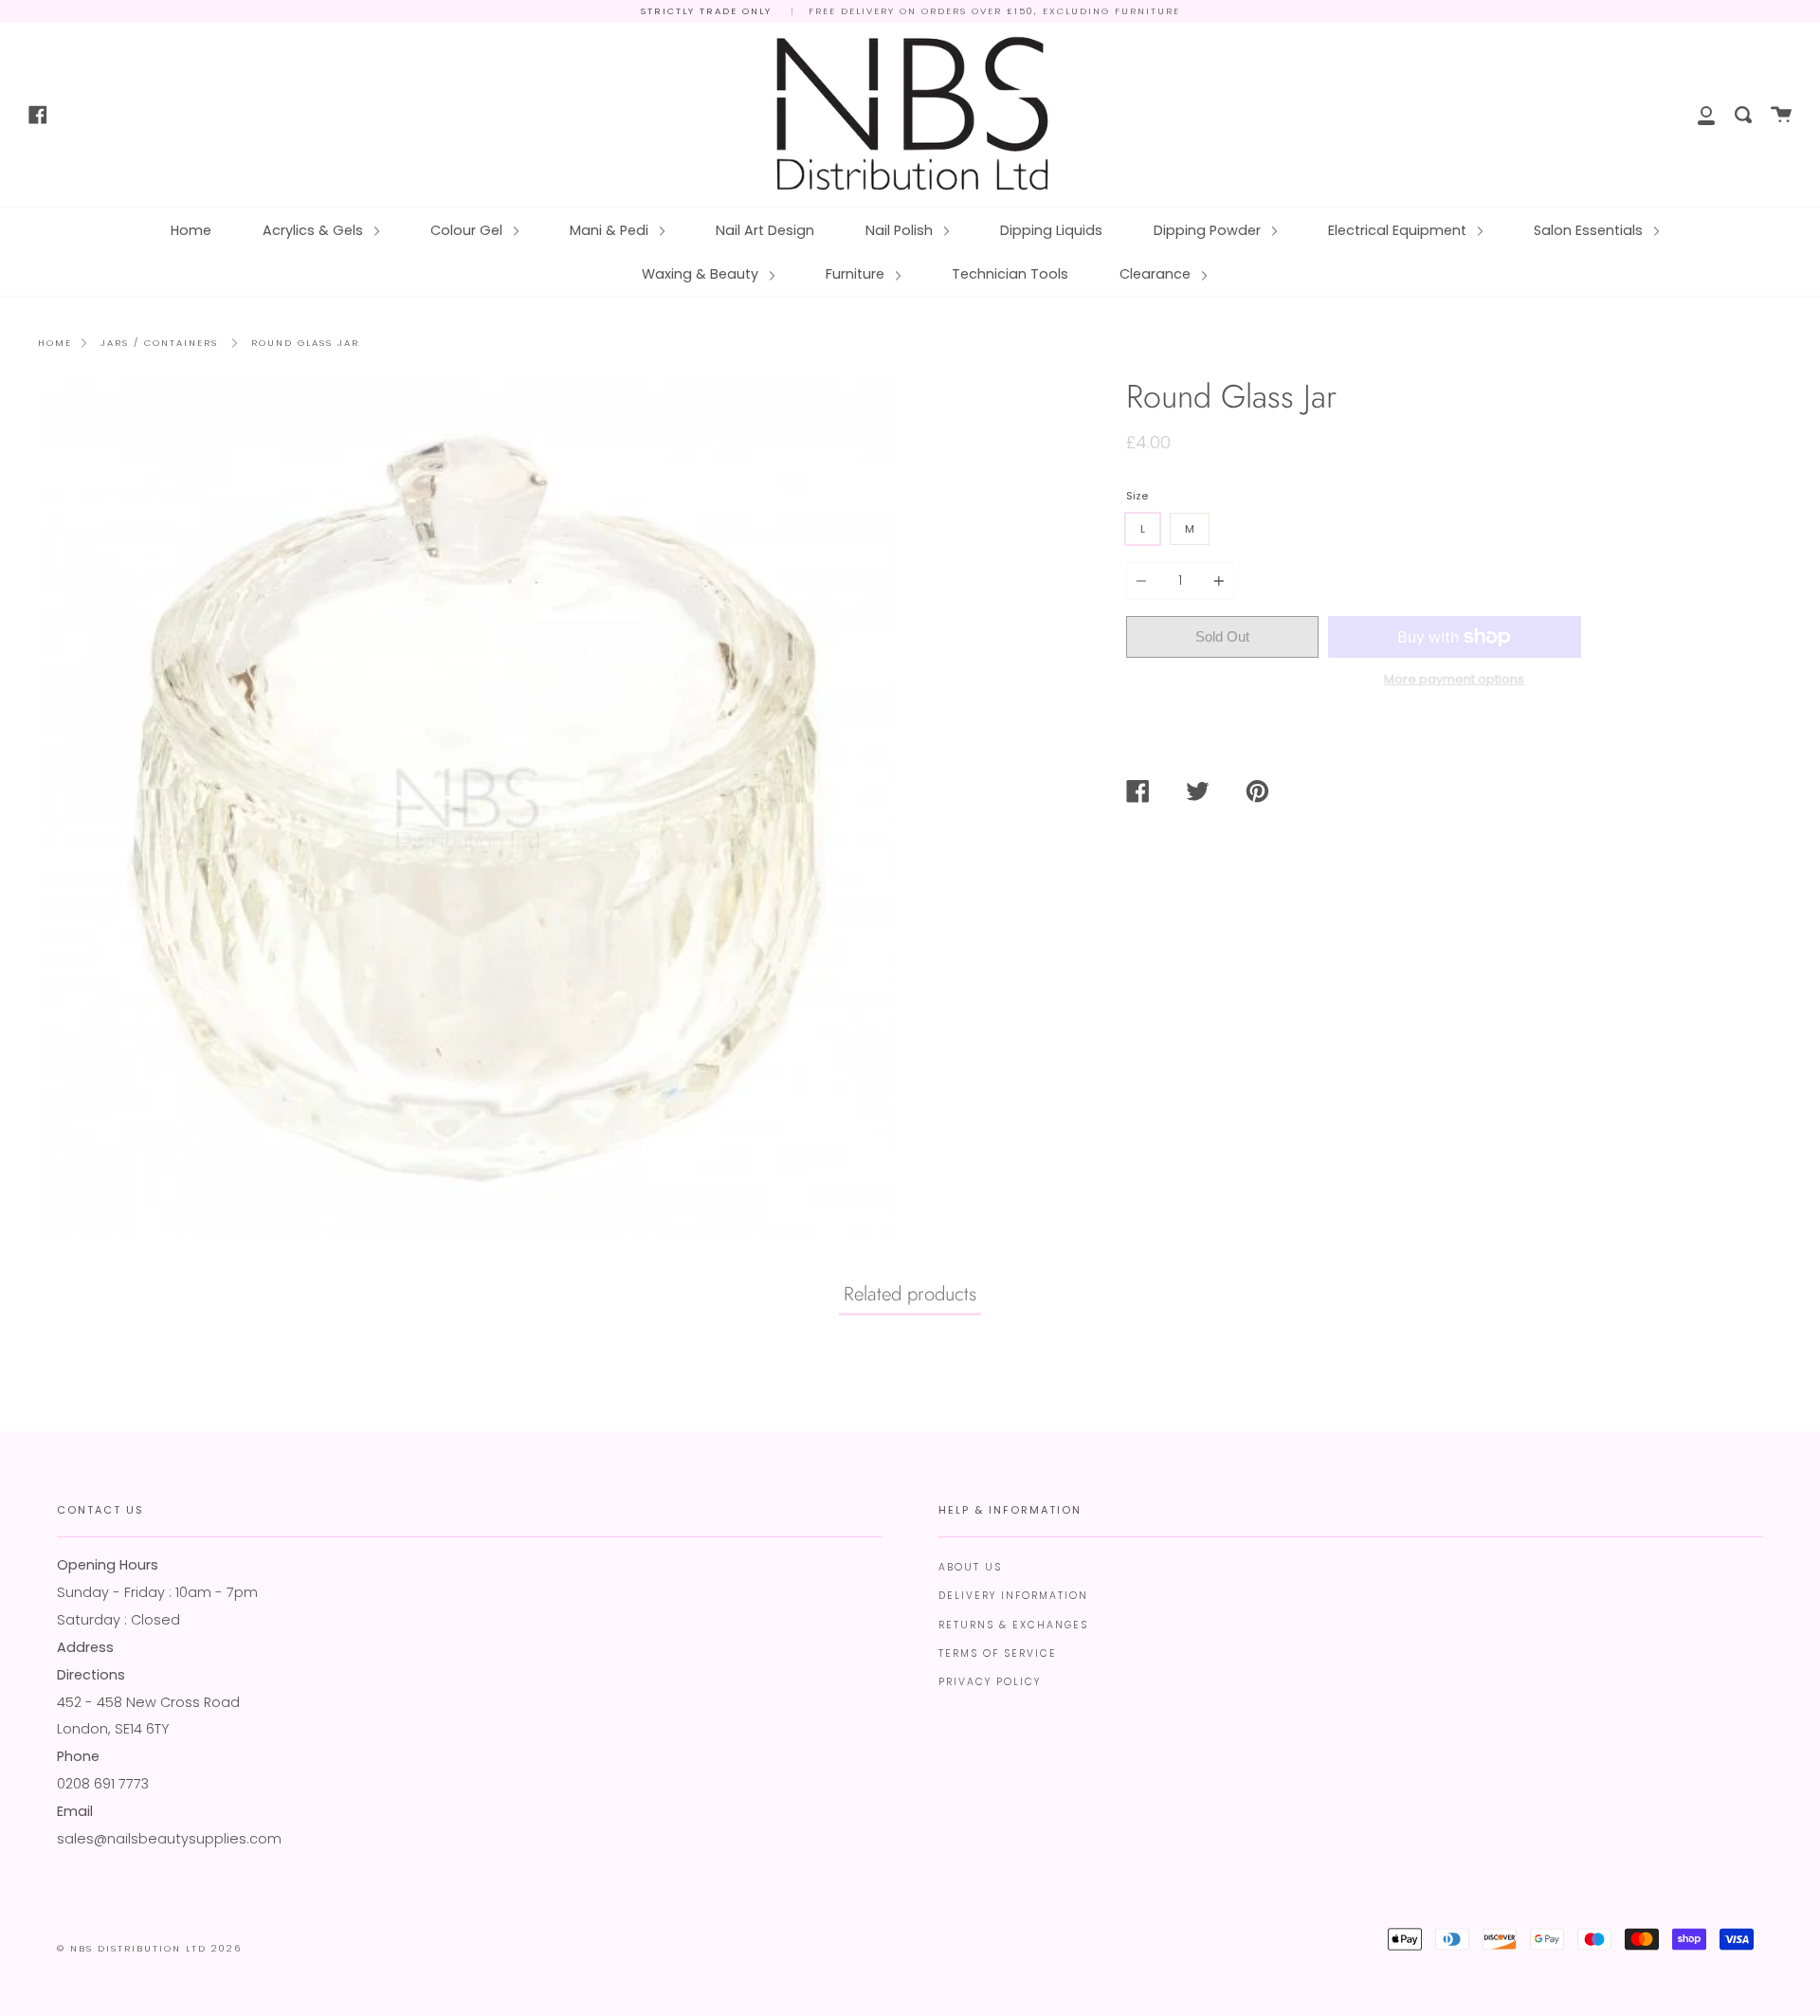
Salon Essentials (1590, 230)
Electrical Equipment (1399, 230)
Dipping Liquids (1051, 230)
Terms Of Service (998, 1653)
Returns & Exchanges (1013, 1625)
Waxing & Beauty (702, 274)
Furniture (857, 274)
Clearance (1157, 274)
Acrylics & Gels (315, 230)
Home (191, 230)
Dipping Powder (1209, 230)
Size (1137, 496)
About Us (970, 1567)
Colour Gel (468, 230)
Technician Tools (1010, 274)
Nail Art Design (765, 230)
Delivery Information (1013, 1596)
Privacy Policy (990, 1682)
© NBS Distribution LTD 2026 (149, 1948)
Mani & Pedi (611, 230)
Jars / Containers (159, 343)
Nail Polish (901, 230)
